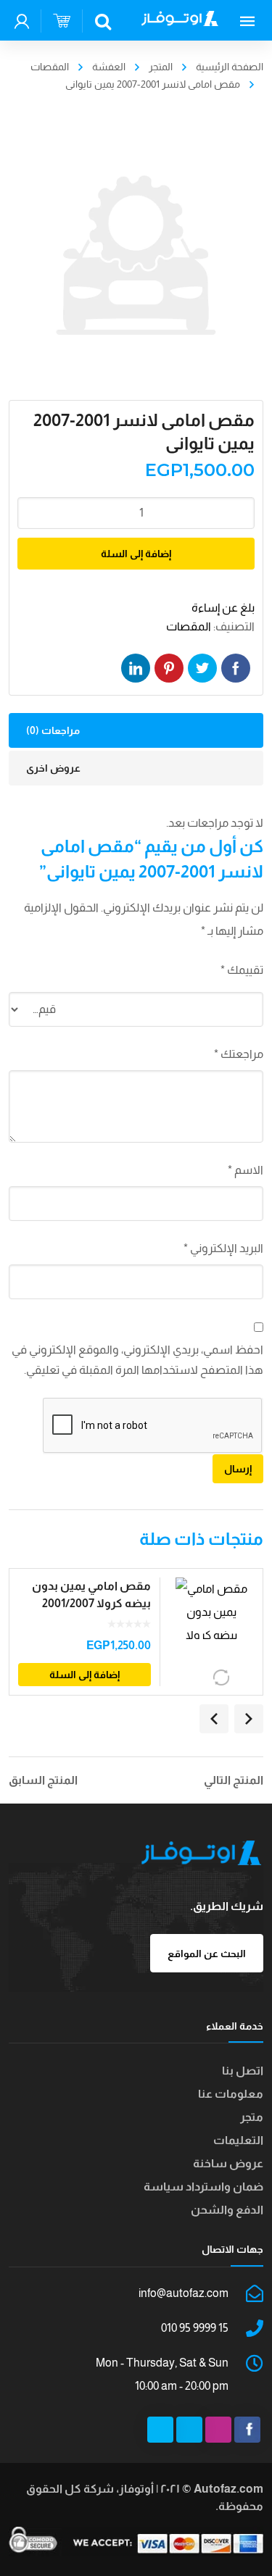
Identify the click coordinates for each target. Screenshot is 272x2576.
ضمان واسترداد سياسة (203, 2187)
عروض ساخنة (228, 2163)
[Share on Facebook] (236, 668)
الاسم (246, 1170)
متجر (252, 2117)
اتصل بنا (243, 2071)
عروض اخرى (53, 768)
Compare (222, 1677)
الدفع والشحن (227, 2210)
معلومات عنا (231, 2094)
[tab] (136, 730)
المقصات (50, 67)
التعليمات (238, 2140)
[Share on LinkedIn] (136, 668)
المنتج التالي (234, 1780)
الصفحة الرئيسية (230, 67)
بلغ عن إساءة (223, 608)
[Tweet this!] (202, 668)
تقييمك (242, 970)
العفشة (109, 67)
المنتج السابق (43, 1780)
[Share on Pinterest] (169, 668)
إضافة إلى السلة (136, 554)
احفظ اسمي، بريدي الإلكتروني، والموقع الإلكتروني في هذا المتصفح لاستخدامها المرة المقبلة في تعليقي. (137, 1360)
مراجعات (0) (53, 730)
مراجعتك (239, 1054)
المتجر (161, 67)
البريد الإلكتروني (223, 1248)
